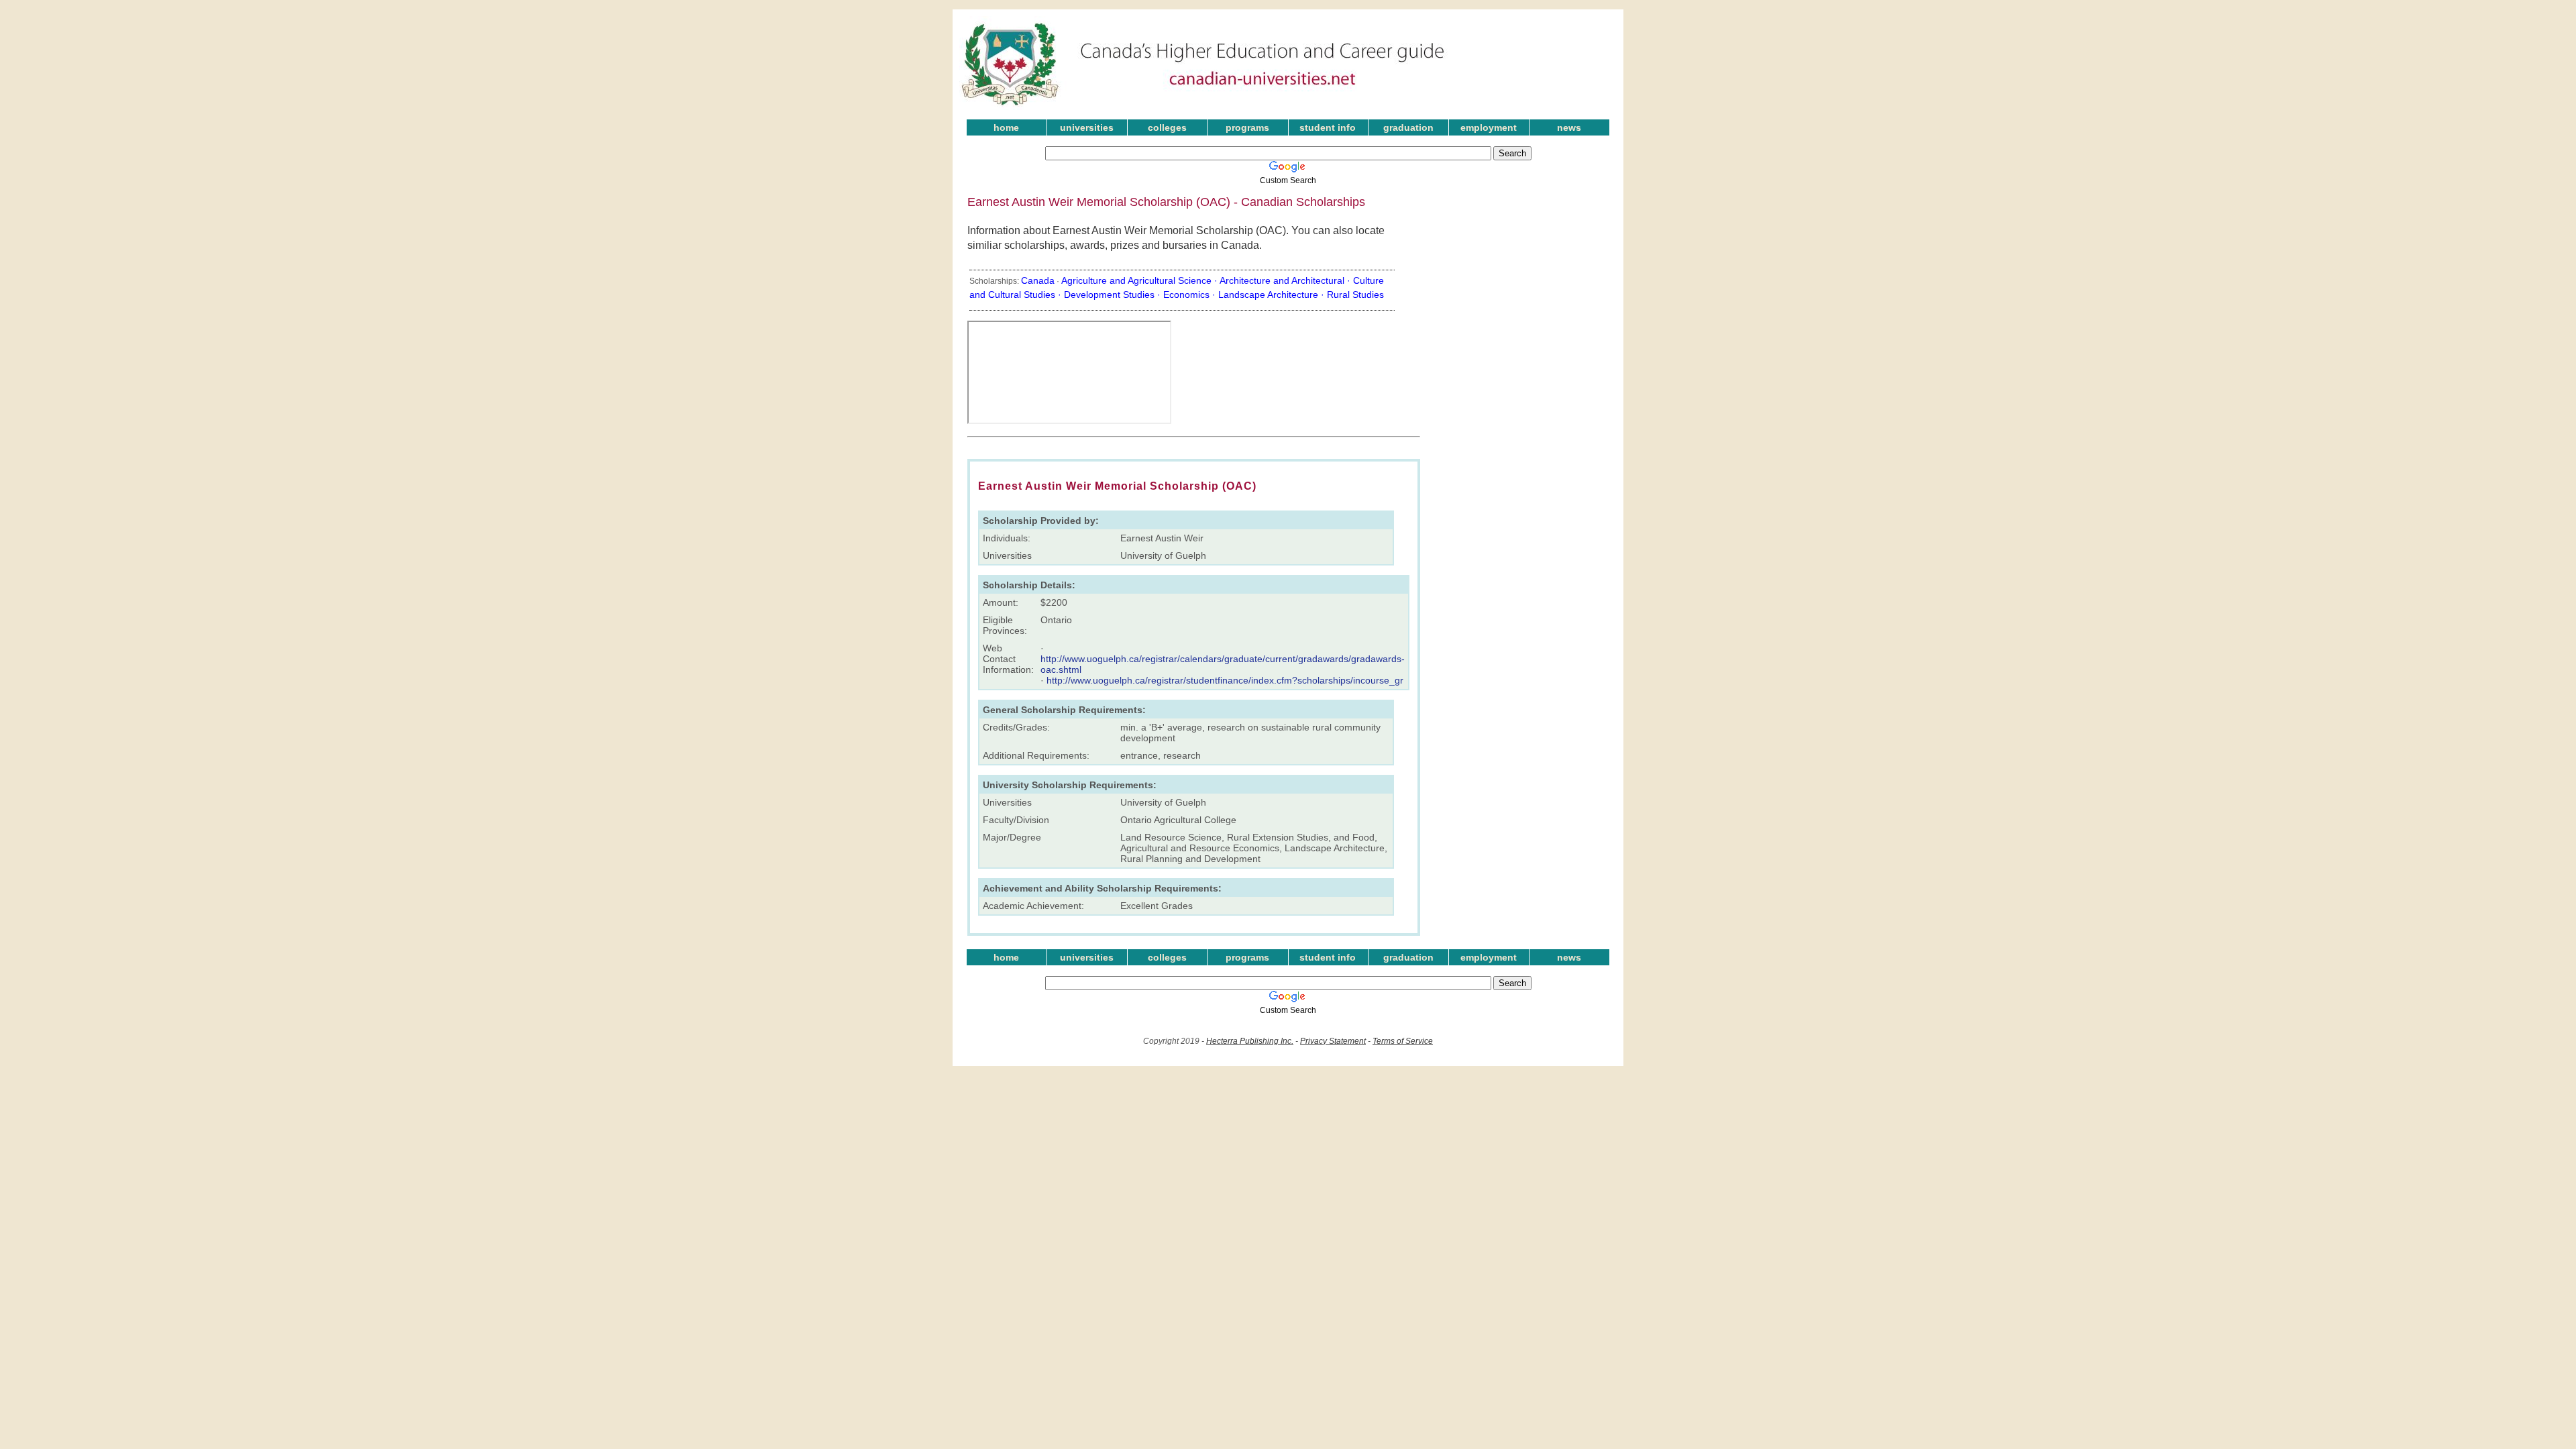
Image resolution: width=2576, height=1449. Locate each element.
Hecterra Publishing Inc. (1250, 1041)
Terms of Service (1403, 1041)
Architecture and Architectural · (1286, 280)
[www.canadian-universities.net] (1203, 107)
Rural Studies (1355, 294)
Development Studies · (1114, 294)
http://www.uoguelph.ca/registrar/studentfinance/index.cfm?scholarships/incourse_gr (1225, 680)
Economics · (1191, 294)
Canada (1038, 280)
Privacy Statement (1333, 1041)
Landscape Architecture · (1273, 294)
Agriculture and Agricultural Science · (1140, 280)
